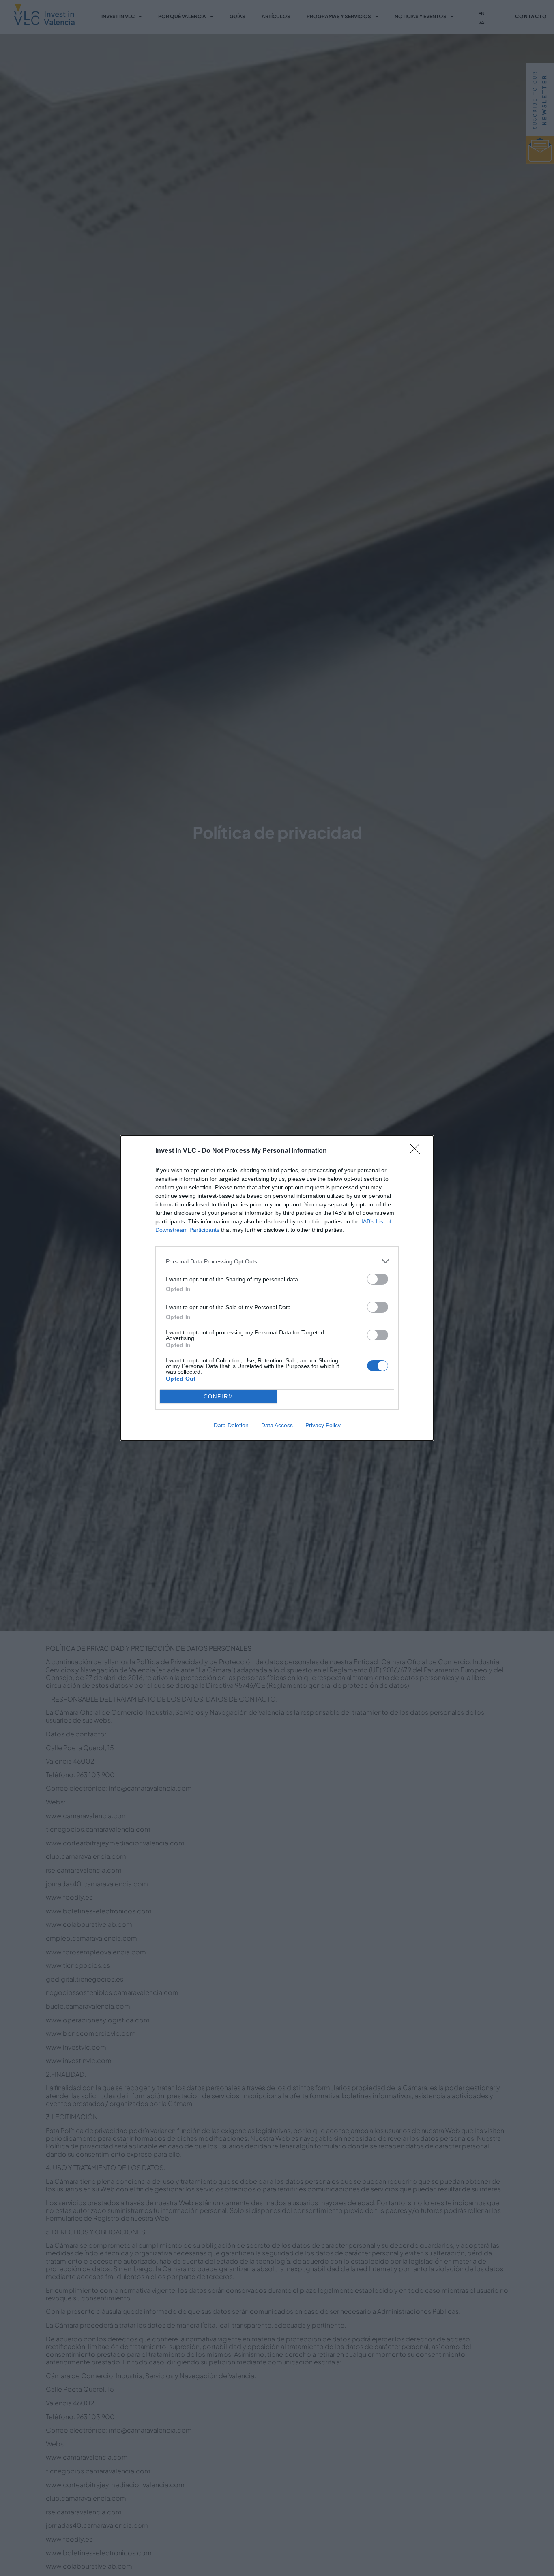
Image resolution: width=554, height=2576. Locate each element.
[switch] (378, 1279)
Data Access (277, 1425)
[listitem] (277, 1261)
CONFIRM (219, 1397)
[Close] (417, 1151)
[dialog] (277, 1288)
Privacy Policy (323, 1425)
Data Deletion (231, 1425)
